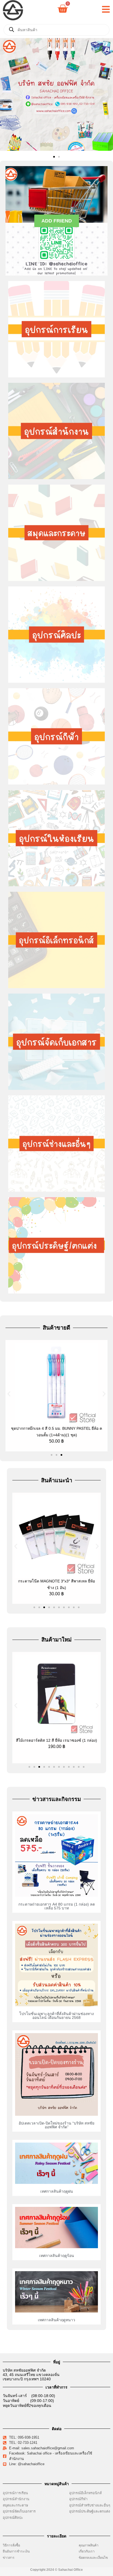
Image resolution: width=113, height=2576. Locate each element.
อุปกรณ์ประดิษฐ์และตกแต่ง (90, 2511)
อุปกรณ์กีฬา (78, 2499)
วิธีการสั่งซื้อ (11, 2545)
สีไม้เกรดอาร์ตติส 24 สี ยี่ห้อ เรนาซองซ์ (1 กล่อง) (57, 1740)
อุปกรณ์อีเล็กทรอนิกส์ (85, 2493)
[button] (6, 95)
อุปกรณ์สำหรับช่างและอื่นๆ (90, 2505)
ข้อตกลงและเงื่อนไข (94, 2558)
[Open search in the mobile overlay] (56, 30)
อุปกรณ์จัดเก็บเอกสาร (19, 2511)
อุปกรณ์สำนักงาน (16, 2499)
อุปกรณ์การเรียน (15, 2493)
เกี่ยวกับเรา (87, 2551)
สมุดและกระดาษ (15, 2505)
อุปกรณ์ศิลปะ (13, 2518)
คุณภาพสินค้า (89, 2545)
